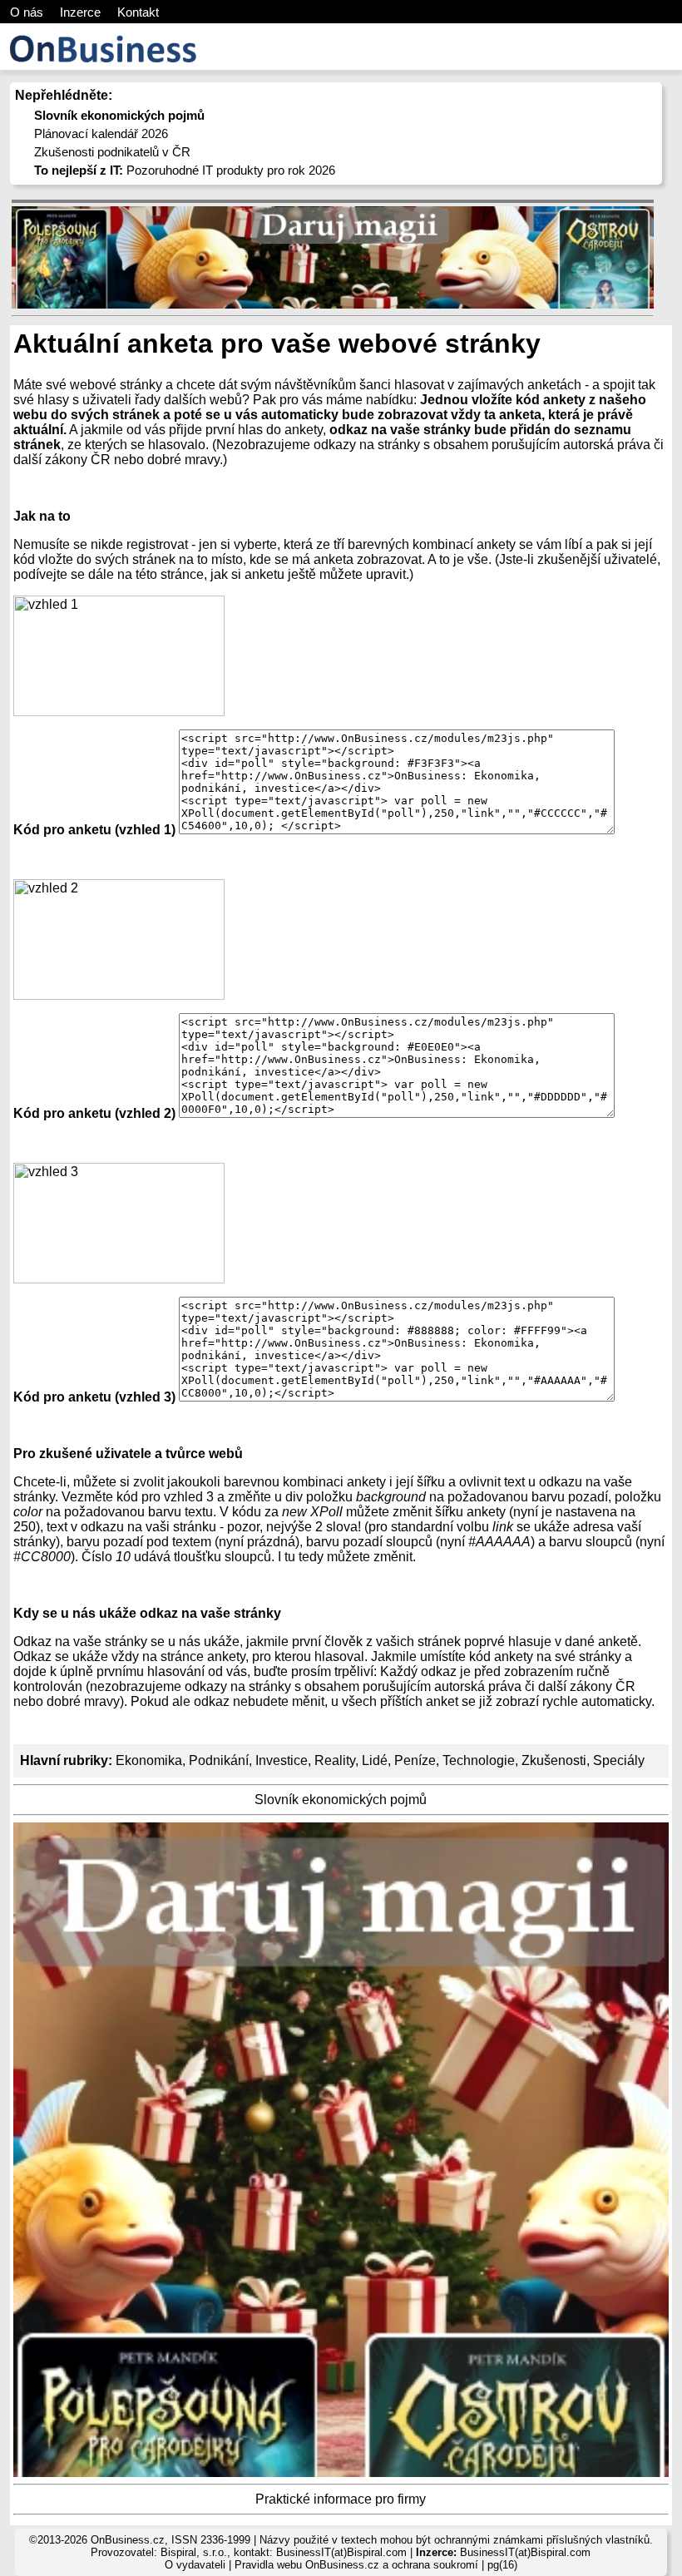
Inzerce (80, 12)
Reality (335, 1760)
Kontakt (138, 12)
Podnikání (219, 1760)
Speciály (619, 1760)
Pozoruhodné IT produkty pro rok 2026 (185, 170)
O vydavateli (195, 2565)
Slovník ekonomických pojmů (341, 1800)
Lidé (375, 1760)
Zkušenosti (554, 1760)
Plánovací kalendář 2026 (101, 133)
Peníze (415, 1760)
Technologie (479, 1760)
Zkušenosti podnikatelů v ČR (112, 152)
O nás (27, 12)
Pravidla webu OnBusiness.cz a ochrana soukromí (356, 2565)
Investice (282, 1760)
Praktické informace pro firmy (341, 2499)
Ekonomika (149, 1760)
